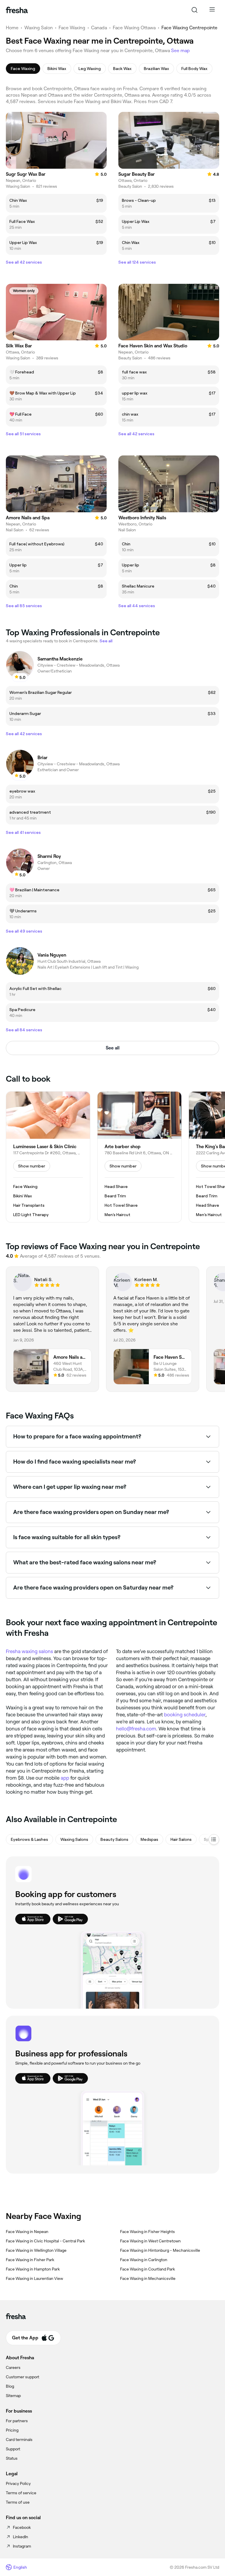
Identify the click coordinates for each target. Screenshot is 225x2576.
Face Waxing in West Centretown (150, 2241)
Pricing (12, 2430)
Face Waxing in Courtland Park (148, 2269)
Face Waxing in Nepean (27, 2232)
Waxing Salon (39, 28)
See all (113, 1048)
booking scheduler (185, 1715)
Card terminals (19, 2440)
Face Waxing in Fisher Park (30, 2260)
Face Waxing (72, 28)
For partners (17, 2421)
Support (13, 2449)
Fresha (13, 1651)
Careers (13, 2367)
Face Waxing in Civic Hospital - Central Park (45, 2241)
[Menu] (212, 10)
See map (180, 51)
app (65, 1778)
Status (12, 2458)
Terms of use (18, 2502)
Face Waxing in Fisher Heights (148, 2232)
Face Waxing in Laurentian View (34, 2278)
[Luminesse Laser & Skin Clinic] (48, 1157)
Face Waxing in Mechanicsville (148, 2278)
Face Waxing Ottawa (134, 28)
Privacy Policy (18, 2483)
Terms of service (21, 2493)
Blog (10, 2386)
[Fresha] (17, 10)
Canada (99, 28)
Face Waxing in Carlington (144, 2260)
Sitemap (13, 2396)
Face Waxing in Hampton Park (33, 2269)
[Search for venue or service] (195, 10)
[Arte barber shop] (139, 1157)
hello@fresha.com (136, 1729)
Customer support (23, 2377)
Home (12, 28)
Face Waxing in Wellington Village (36, 2250)
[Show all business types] (214, 1839)
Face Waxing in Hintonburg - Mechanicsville (160, 2250)
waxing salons (37, 1651)
